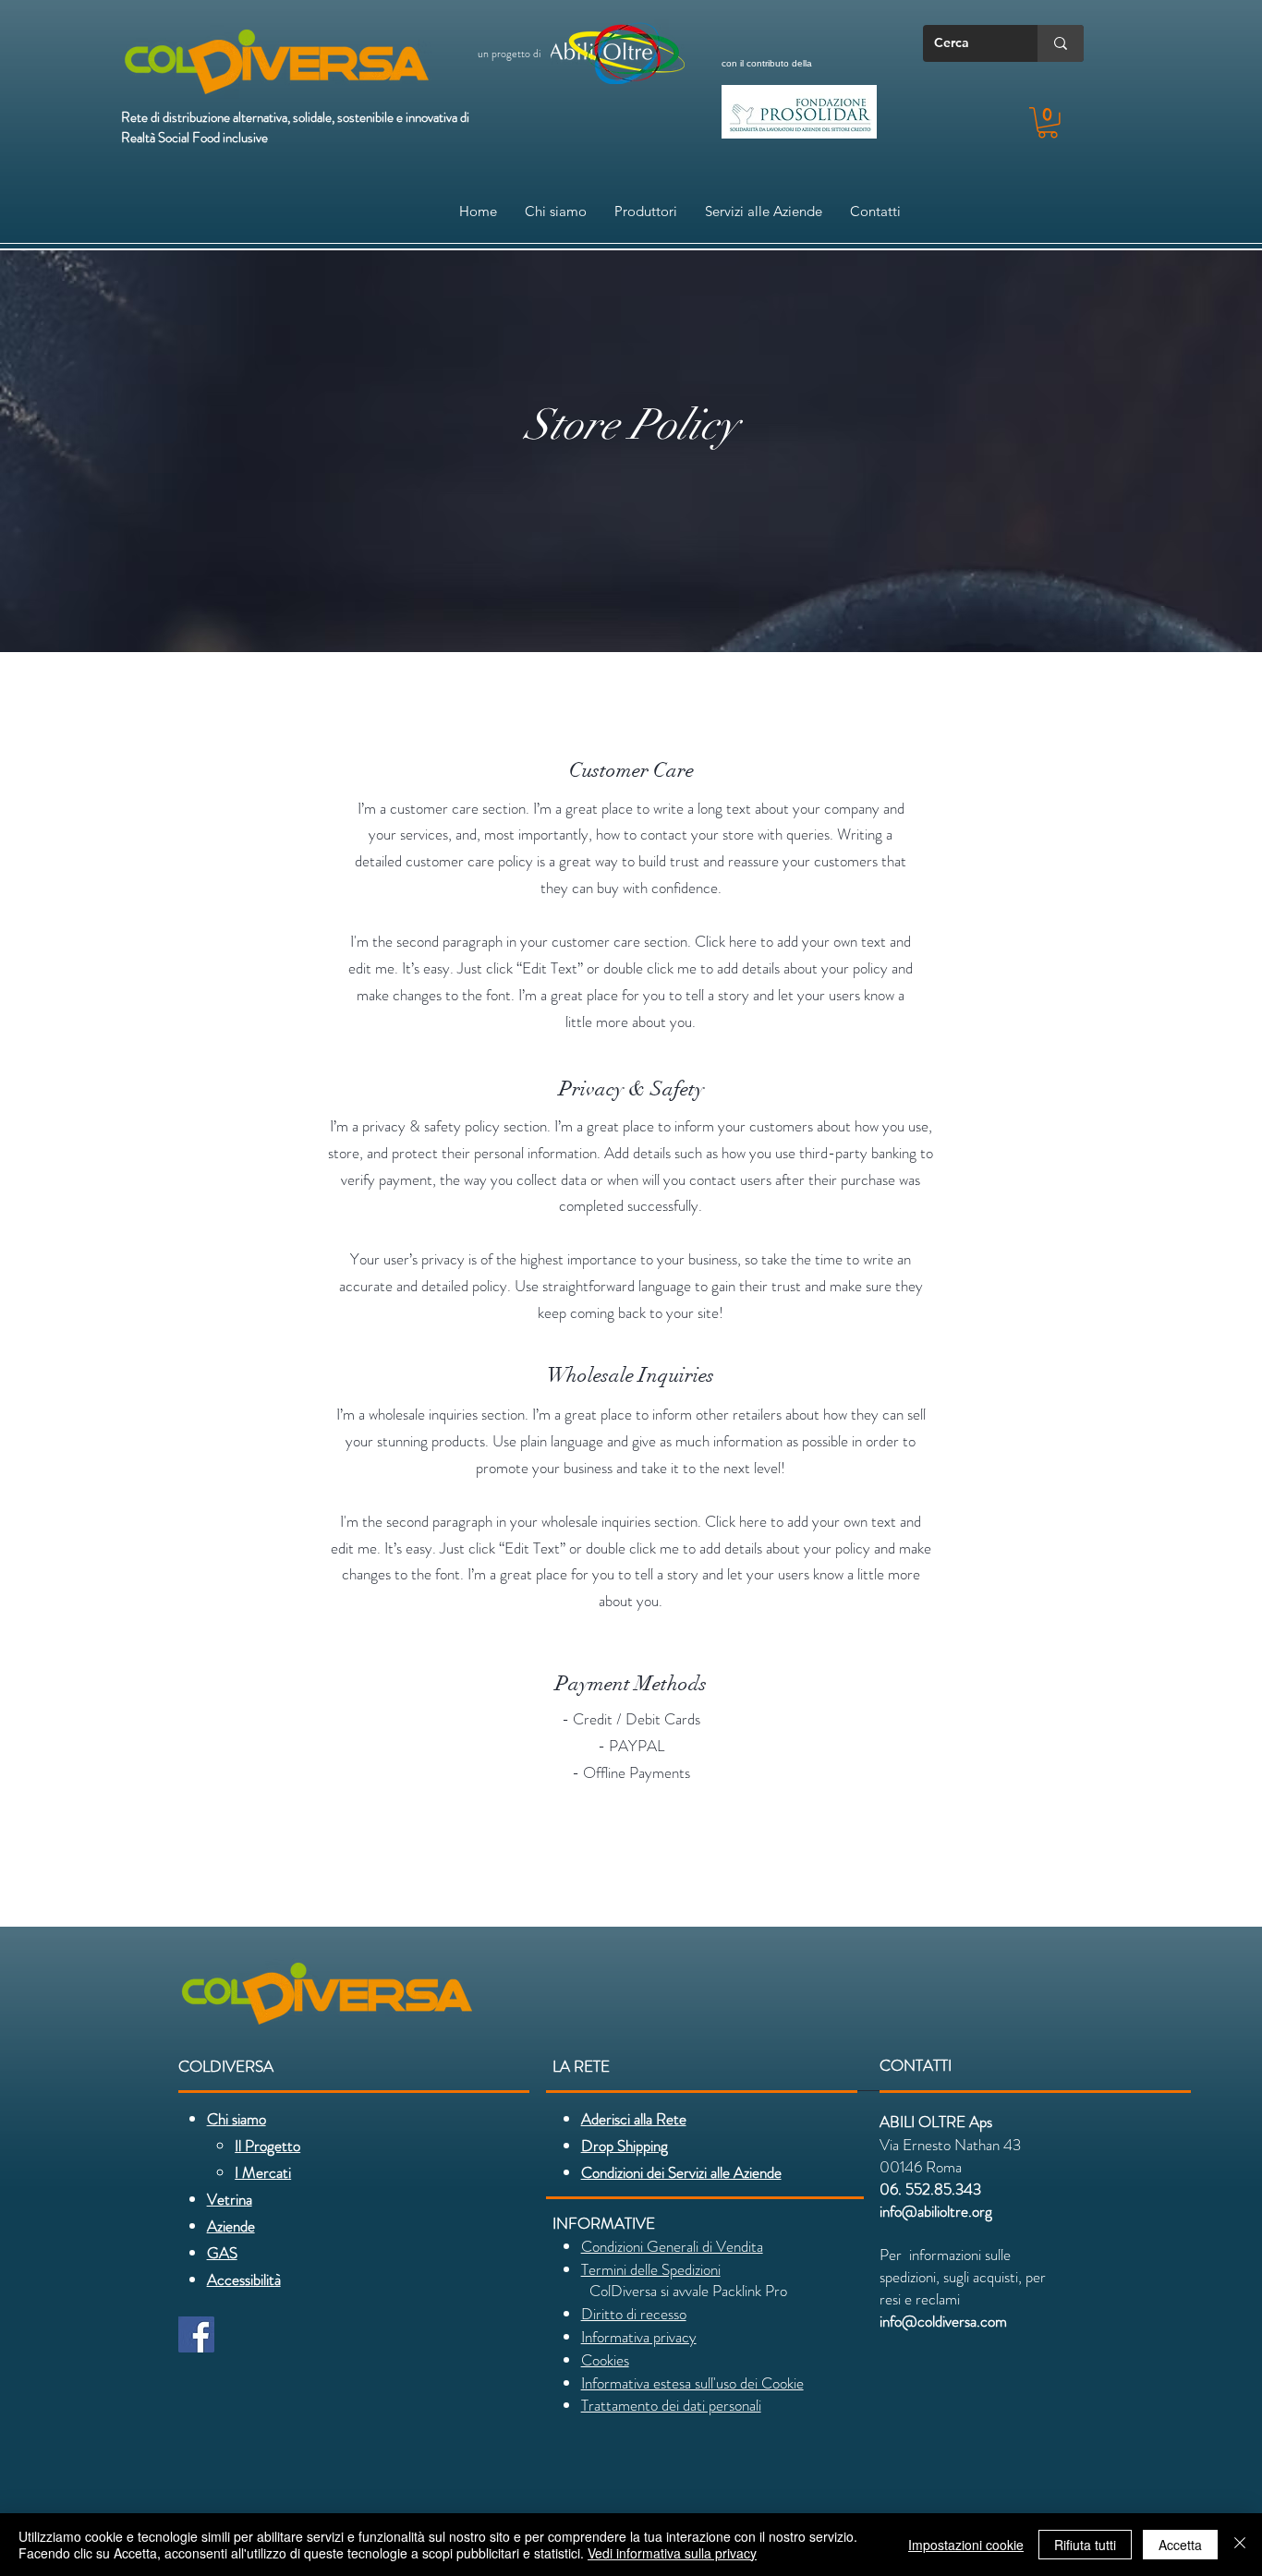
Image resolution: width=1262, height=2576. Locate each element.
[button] (1048, 123)
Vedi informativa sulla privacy (672, 2553)
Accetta (1180, 2545)
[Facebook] (196, 2334)
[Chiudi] (1240, 2545)
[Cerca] (1061, 43)
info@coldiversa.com (943, 2321)
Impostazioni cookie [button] (966, 2545)
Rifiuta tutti (1085, 2545)
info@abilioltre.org (936, 2211)
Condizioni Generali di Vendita (672, 2246)
